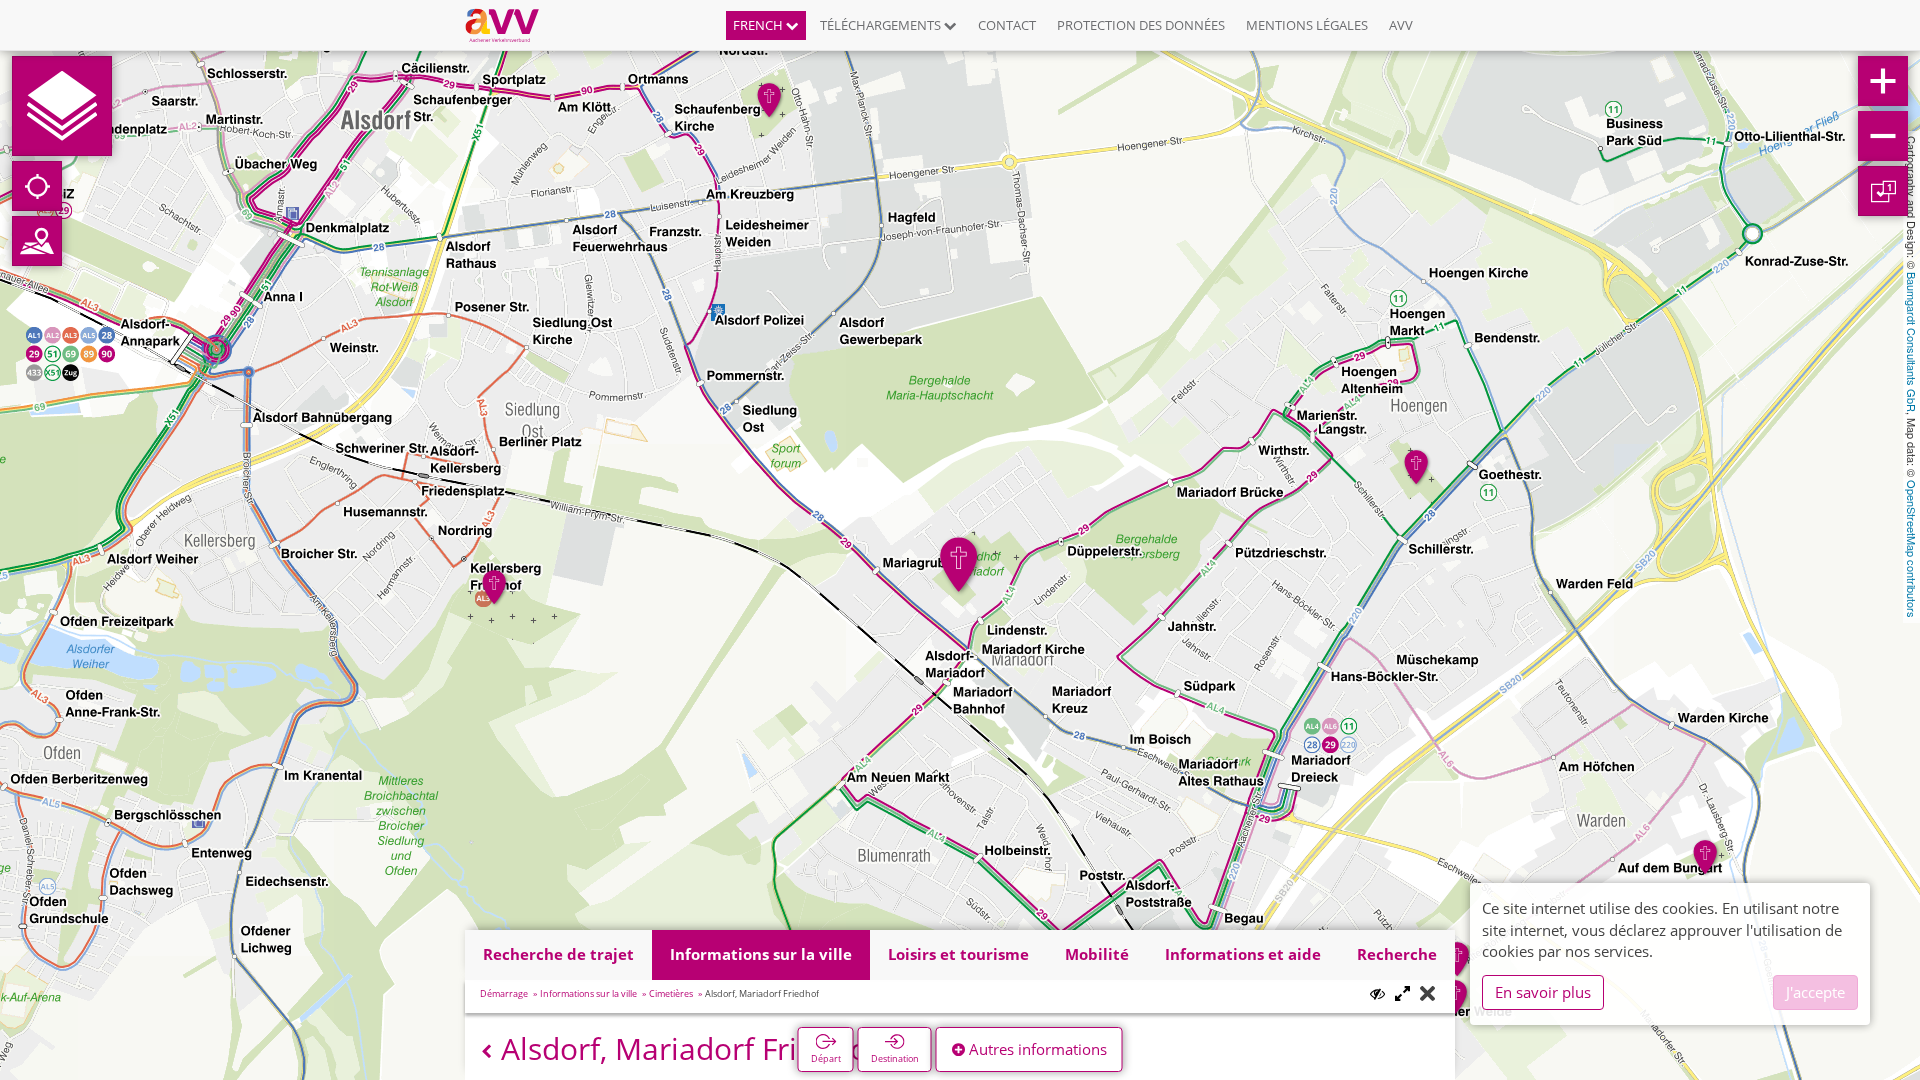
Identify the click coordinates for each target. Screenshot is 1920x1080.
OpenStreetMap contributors (1912, 549)
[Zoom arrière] (1883, 136)
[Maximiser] (1402, 994)
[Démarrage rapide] (62, 106)
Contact (1007, 25)
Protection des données (1141, 25)
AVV (1401, 25)
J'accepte (1815, 992)
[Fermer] (1427, 994)
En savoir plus (1543, 992)
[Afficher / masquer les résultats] (1377, 993)
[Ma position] (37, 186)
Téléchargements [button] (882, 25)
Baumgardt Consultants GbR (1912, 342)
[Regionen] (37, 241)
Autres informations (1036, 1049)
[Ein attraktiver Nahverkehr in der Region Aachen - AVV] (509, 25)
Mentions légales (1307, 25)
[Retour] (486, 1051)
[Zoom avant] (1883, 81)
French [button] (759, 25)
